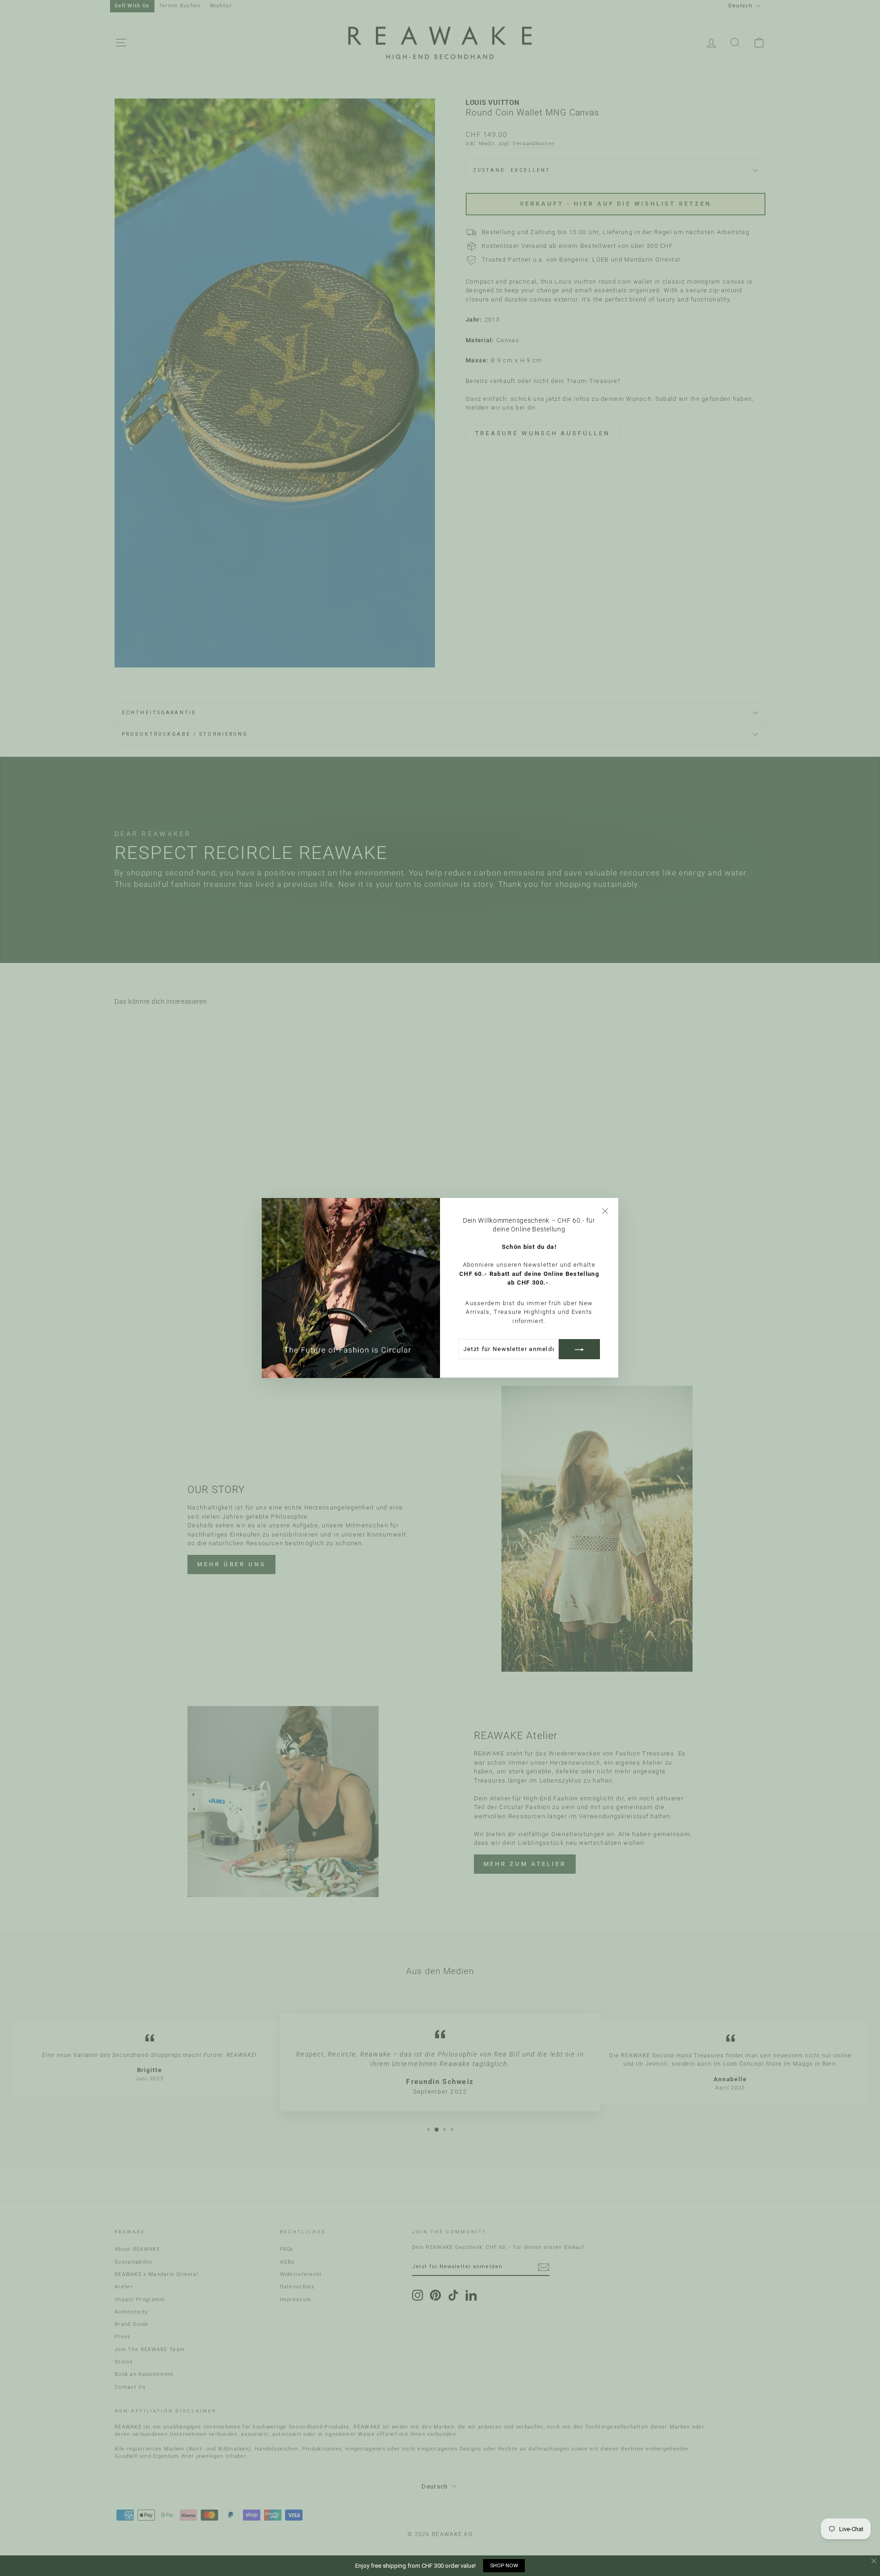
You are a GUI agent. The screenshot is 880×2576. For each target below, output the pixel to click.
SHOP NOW (504, 2565)
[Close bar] (874, 2561)
